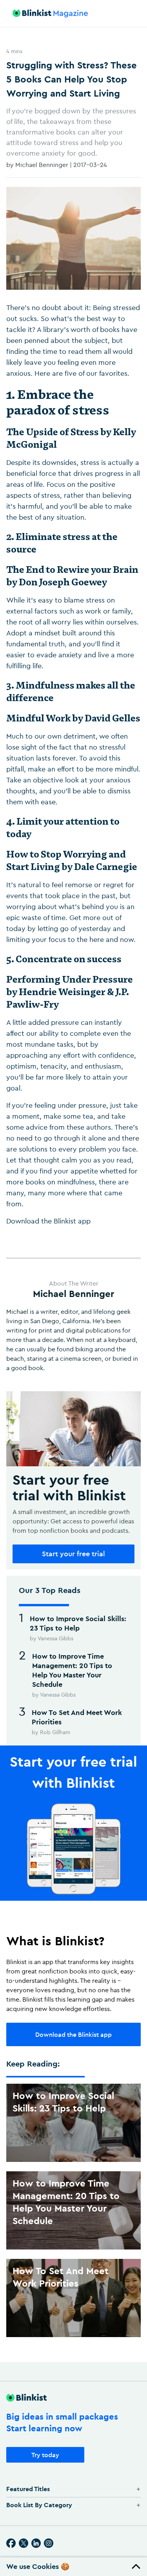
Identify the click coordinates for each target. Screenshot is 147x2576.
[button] (73, 2567)
